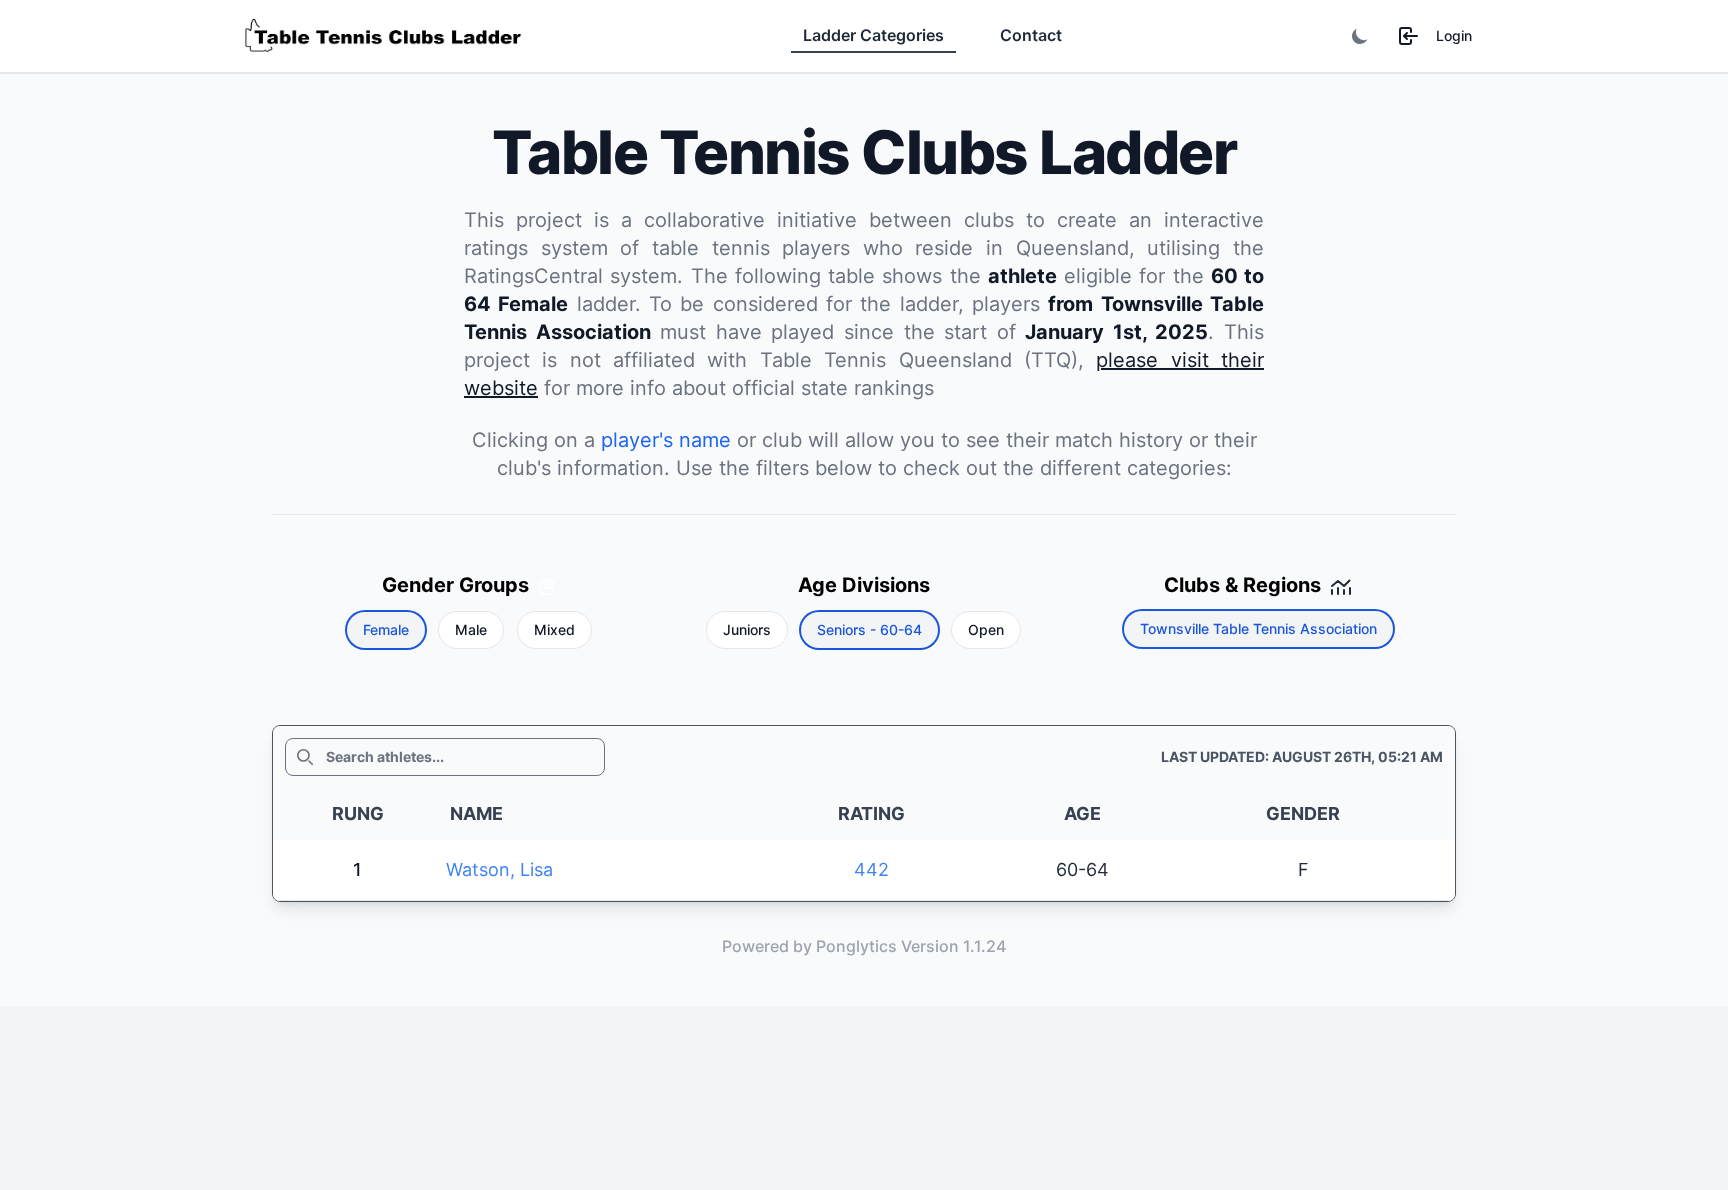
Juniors (747, 629)
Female (386, 629)
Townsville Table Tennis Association (1258, 628)
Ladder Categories (873, 35)
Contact (1031, 35)
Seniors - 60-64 (869, 629)
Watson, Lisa (499, 869)
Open (986, 629)
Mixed (554, 629)
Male (471, 629)
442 (871, 869)
